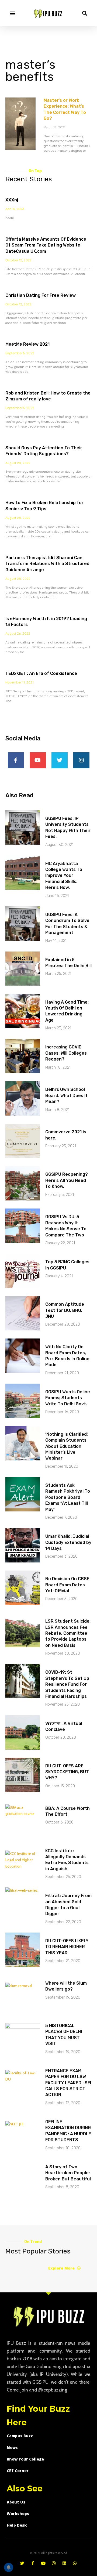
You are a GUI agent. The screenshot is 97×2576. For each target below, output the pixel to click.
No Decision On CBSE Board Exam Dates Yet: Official (67, 1585)
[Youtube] (38, 760)
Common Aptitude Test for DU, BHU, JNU (65, 1310)
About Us (16, 2502)
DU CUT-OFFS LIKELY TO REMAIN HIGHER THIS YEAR (67, 1947)
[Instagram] (81, 760)
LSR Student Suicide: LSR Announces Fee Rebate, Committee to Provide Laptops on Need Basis (68, 1633)
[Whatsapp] (75, 2563)
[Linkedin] (64, 2563)
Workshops (18, 2514)
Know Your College (25, 2459)
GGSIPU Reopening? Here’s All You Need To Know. (67, 1180)
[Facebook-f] (16, 760)
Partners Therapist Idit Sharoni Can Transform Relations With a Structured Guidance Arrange (47, 564)
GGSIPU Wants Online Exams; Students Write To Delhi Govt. (68, 1398)
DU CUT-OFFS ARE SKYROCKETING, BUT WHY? (67, 1772)
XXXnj (12, 200)
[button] (13, 13)
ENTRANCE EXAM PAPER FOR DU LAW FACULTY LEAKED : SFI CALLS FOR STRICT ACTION (68, 2083)
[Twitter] (60, 760)
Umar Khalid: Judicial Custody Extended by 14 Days (68, 1542)
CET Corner (18, 2471)
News (12, 2447)
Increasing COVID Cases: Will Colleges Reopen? (66, 1053)
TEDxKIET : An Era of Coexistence (41, 673)
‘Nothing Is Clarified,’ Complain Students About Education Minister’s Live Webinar (67, 1446)
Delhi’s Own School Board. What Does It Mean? (66, 1095)
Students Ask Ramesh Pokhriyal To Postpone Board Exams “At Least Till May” (68, 1497)
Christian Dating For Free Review (41, 295)
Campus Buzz (20, 2436)
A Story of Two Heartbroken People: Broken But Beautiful (68, 2173)
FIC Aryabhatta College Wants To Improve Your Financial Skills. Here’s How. (64, 876)
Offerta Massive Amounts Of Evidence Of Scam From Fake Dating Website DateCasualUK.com (46, 245)
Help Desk (17, 2525)
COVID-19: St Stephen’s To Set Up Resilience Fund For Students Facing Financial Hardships (67, 1684)
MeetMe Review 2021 (27, 344)
